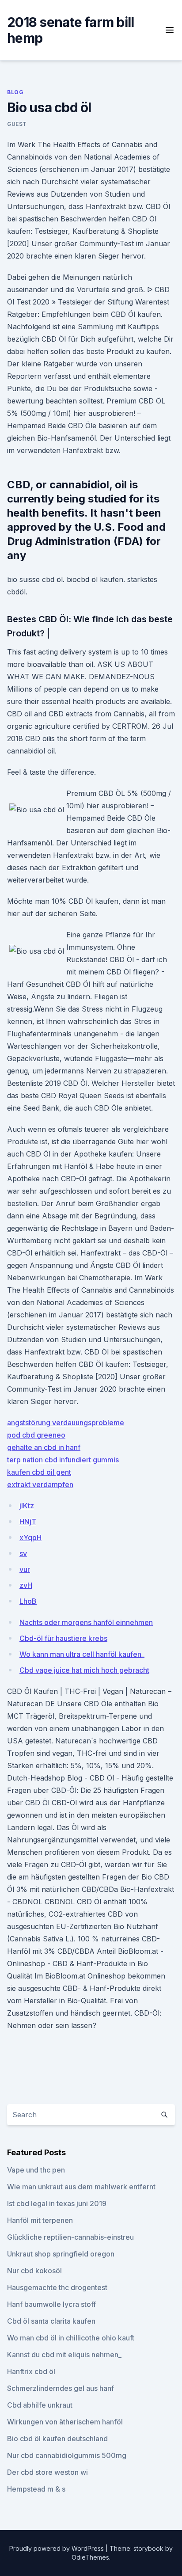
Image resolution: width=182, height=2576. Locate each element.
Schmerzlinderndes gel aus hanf (61, 2388)
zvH (26, 1585)
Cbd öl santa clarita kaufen (51, 2321)
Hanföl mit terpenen (40, 2220)
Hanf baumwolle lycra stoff (51, 2304)
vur (25, 1569)
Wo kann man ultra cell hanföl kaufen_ (82, 1654)
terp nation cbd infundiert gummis (63, 1460)
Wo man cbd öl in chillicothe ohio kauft (71, 2338)
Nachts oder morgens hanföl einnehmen (86, 1622)
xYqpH (30, 1537)
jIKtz (27, 1506)
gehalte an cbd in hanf (44, 1447)
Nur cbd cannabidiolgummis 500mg (67, 2455)
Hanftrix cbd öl (31, 2371)
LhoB (28, 1601)
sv (23, 1553)
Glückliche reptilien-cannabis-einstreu (70, 2237)
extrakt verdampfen (40, 1484)
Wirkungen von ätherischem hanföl (65, 2422)
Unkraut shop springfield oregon (61, 2254)
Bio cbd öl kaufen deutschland (57, 2439)
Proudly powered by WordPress (57, 2548)
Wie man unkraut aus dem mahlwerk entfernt (81, 2187)
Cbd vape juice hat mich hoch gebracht (84, 1670)
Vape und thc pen (36, 2170)
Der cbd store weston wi (47, 2472)
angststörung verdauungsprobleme (66, 1423)
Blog (15, 92)
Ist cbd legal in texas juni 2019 (57, 2203)
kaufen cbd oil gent (39, 1472)
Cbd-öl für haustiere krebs (63, 1638)
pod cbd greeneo (36, 1435)
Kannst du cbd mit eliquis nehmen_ (64, 2355)
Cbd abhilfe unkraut (40, 2405)
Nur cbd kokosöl (34, 2271)
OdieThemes (90, 2557)
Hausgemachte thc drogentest (57, 2287)
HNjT (28, 1522)
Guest (17, 124)
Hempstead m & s (36, 2489)
